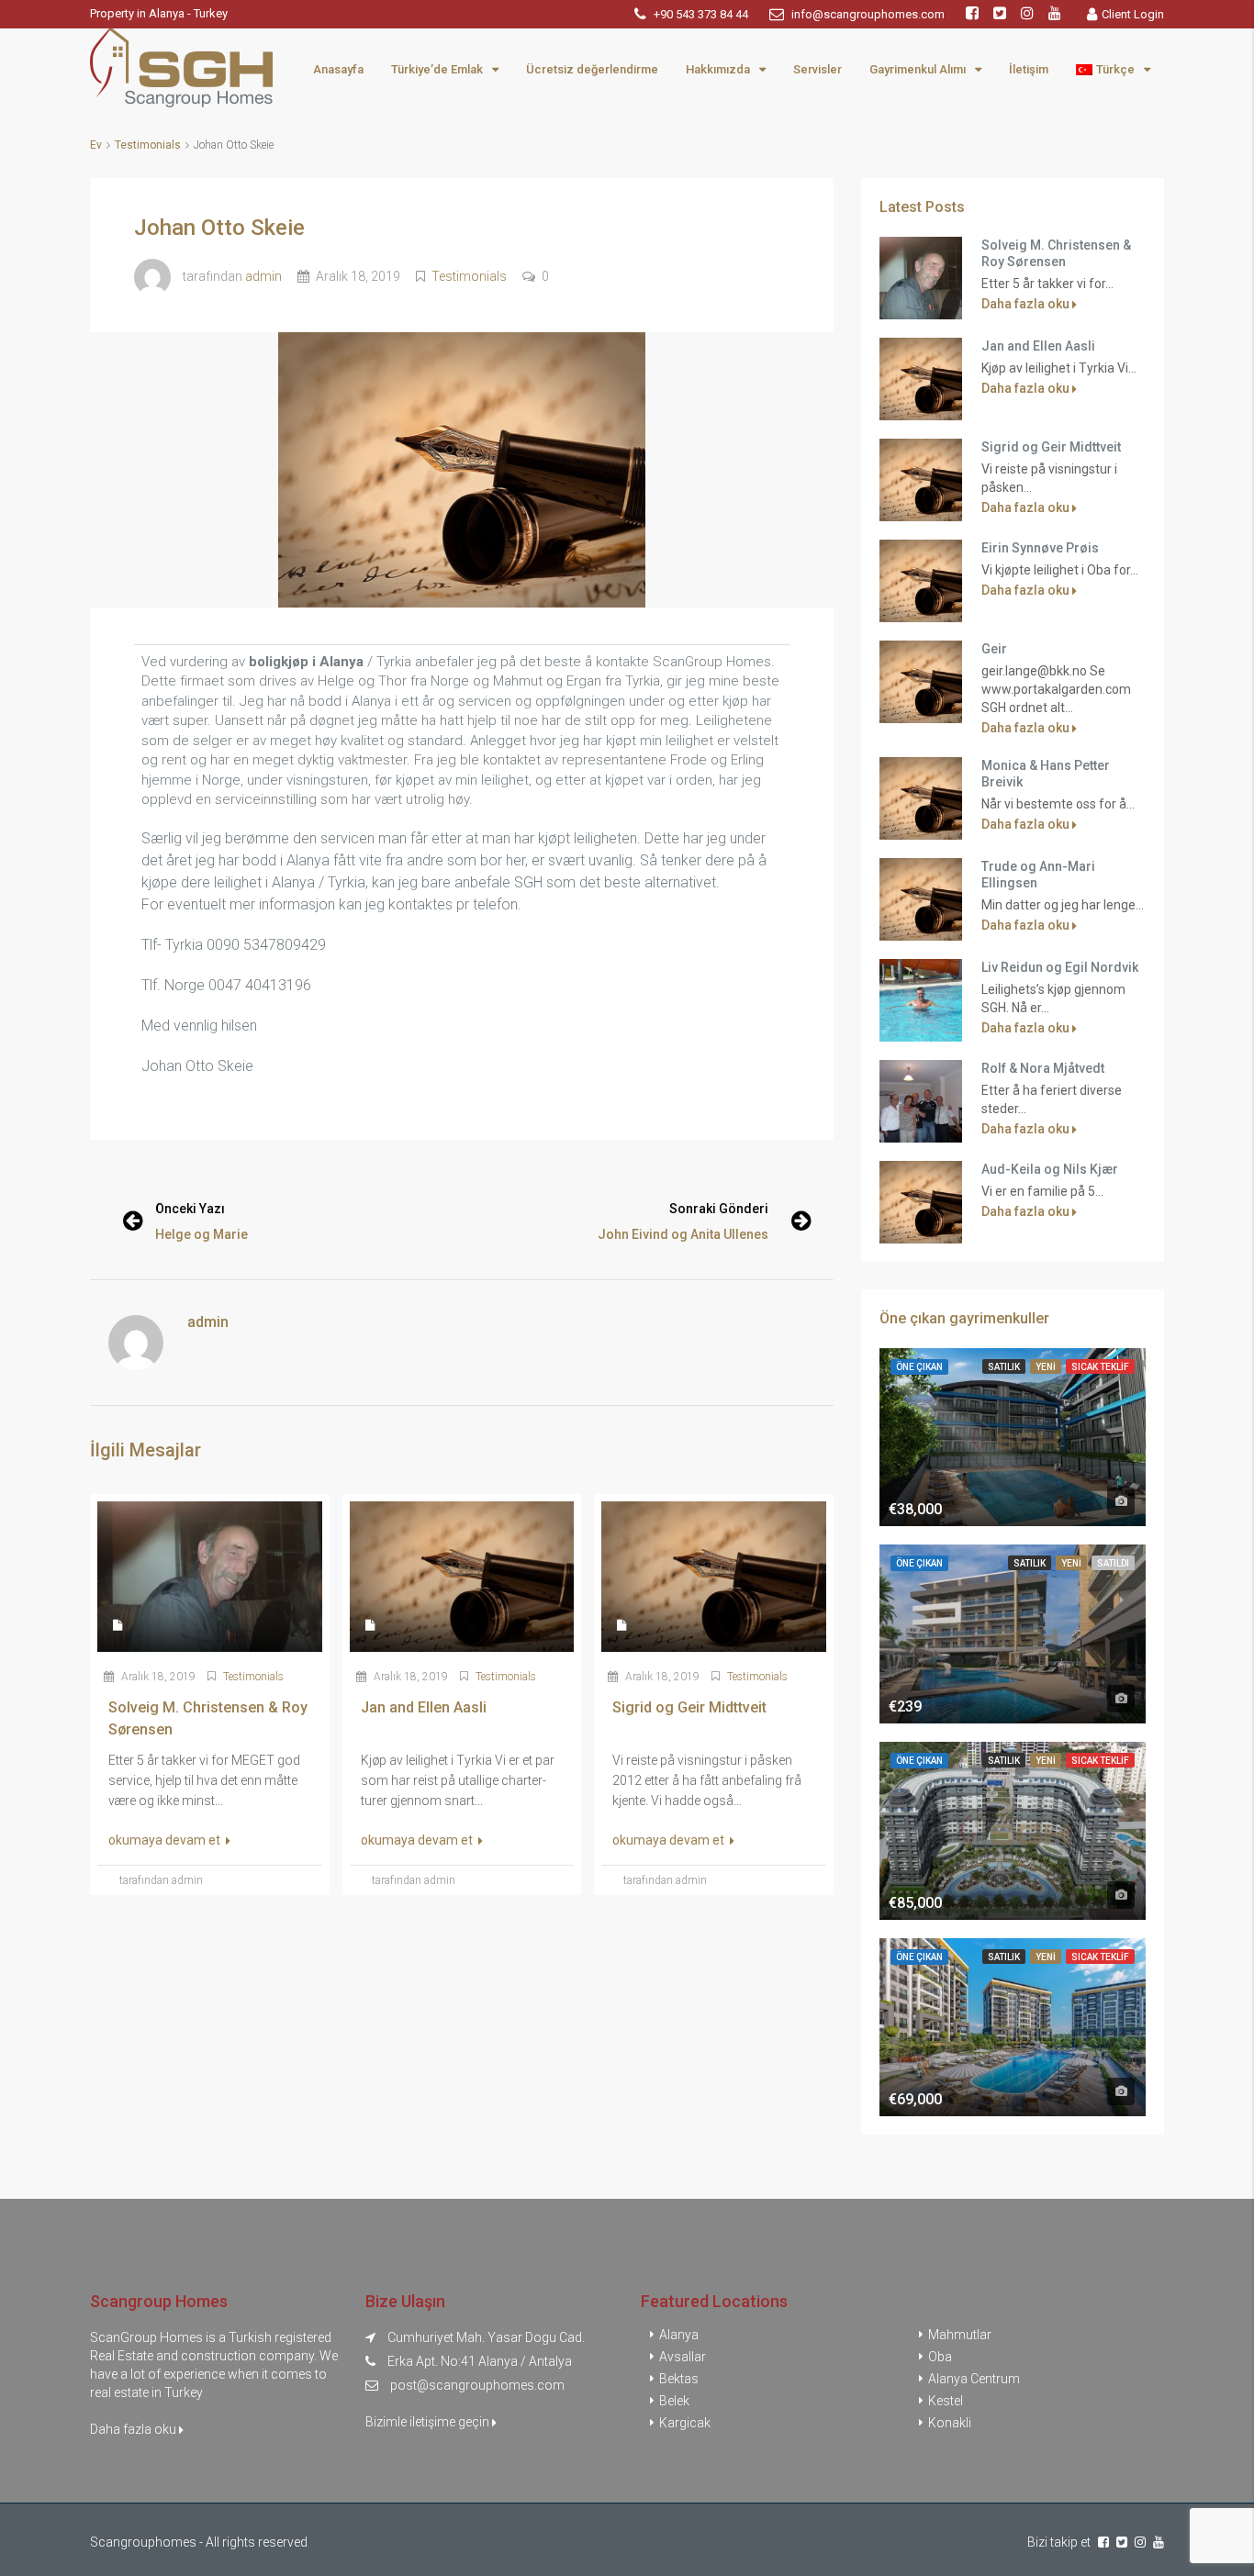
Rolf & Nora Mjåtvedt (1043, 1068)
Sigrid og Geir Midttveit (1051, 447)
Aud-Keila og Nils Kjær (1050, 1169)
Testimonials (148, 145)
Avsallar (683, 2357)
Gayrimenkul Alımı (918, 69)
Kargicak (685, 2423)
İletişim (1029, 69)
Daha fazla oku (1027, 304)
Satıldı (1113, 1563)
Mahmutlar (960, 2335)
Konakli (950, 2423)
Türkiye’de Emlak (437, 69)
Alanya (679, 2335)
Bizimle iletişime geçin (429, 2422)
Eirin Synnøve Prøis (1040, 548)
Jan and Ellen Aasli (1038, 346)
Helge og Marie (202, 1234)
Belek (674, 2401)
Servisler (817, 69)
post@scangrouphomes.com (477, 2385)
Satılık (1004, 1367)
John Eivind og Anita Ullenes (683, 1234)
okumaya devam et (166, 1840)
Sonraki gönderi (719, 1209)
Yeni (1046, 1367)
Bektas (679, 2379)
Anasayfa (338, 69)
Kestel (946, 2401)
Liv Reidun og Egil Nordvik (1060, 967)
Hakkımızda (718, 69)
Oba (940, 2357)
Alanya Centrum (974, 2379)
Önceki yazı (190, 1209)
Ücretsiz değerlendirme (592, 69)
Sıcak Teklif (1100, 1367)
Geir (994, 649)
